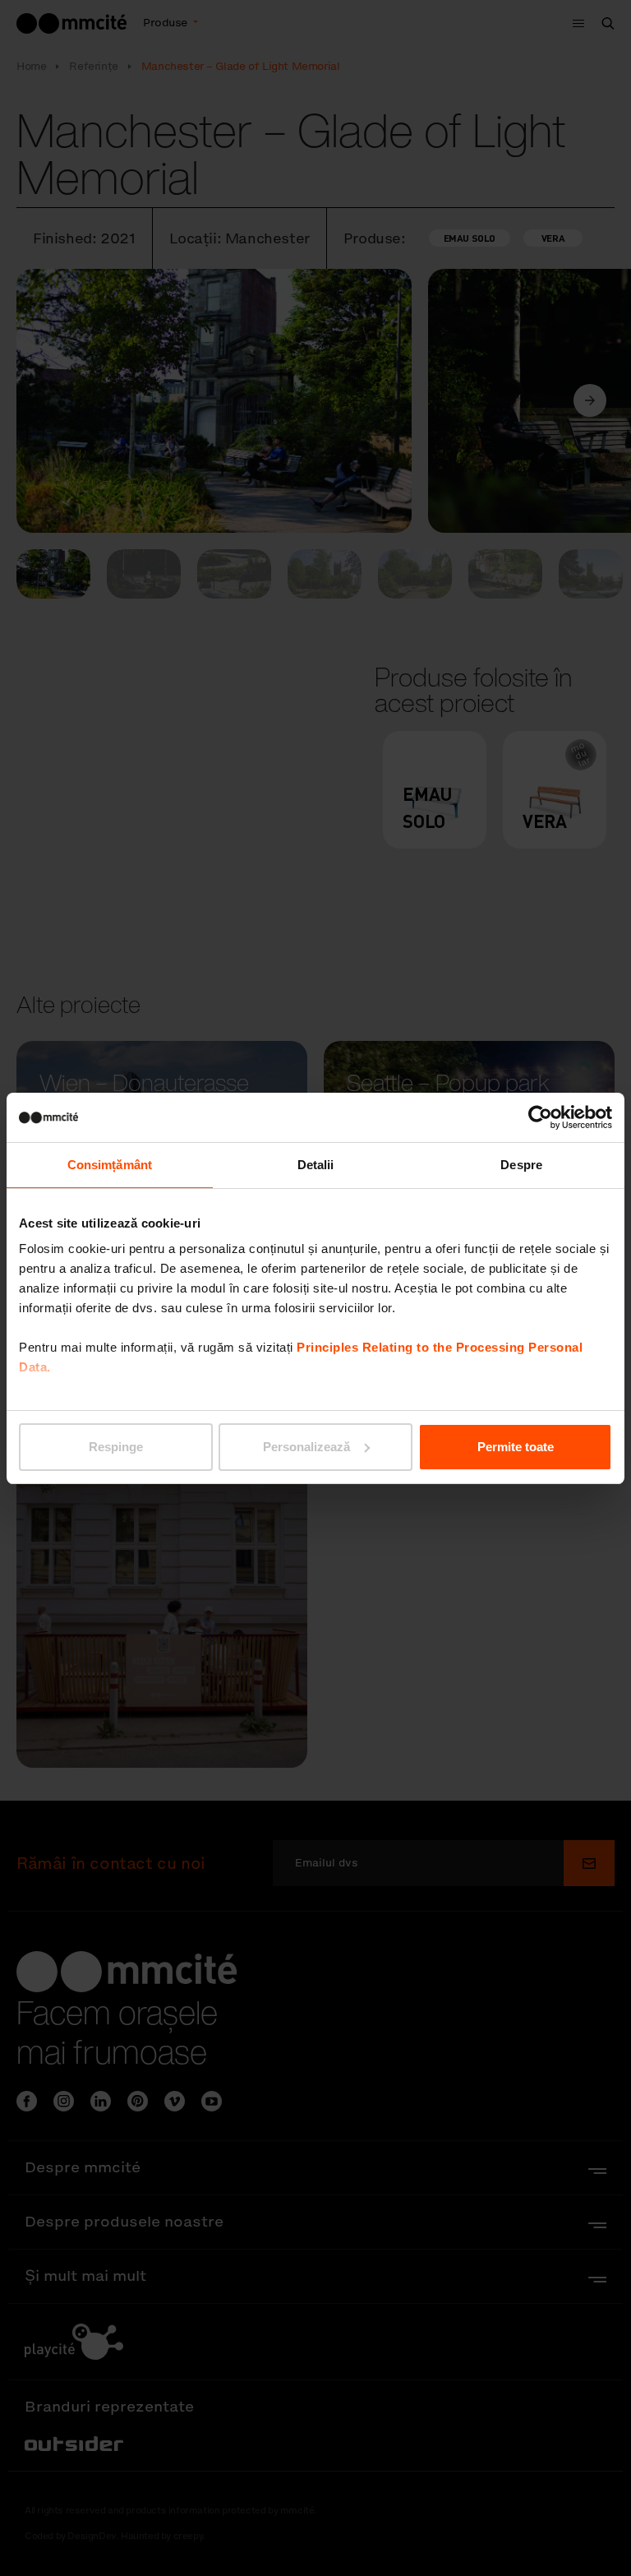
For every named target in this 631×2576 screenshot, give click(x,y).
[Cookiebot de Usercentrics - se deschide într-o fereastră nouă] (540, 1117)
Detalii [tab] (316, 1165)
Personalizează (306, 1447)
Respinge (116, 1447)
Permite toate (516, 1447)
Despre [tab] (521, 1165)
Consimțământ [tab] (110, 1165)
